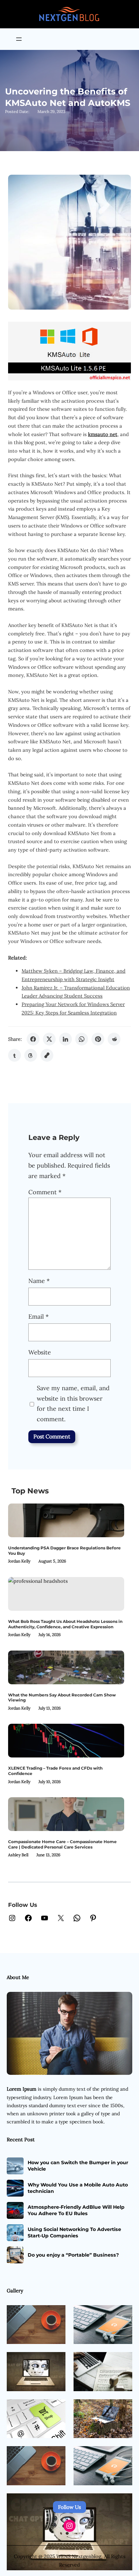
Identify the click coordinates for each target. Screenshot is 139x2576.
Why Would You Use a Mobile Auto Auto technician (78, 2188)
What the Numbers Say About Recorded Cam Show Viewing (62, 1698)
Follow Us (69, 2507)
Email (38, 1316)
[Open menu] (19, 39)
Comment (45, 1192)
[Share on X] (49, 1039)
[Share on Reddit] (114, 1039)
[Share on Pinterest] (98, 1039)
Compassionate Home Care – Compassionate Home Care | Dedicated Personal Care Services (62, 1844)
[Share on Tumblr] (15, 1055)
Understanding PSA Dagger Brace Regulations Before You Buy (64, 1551)
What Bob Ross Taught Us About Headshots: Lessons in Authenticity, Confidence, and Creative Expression (65, 1624)
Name (39, 1281)
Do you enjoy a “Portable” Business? (73, 2255)
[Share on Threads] (31, 1055)
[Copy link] (47, 1055)
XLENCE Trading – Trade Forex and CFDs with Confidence (55, 1771)
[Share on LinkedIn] (65, 1039)
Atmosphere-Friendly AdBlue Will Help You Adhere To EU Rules (76, 2210)
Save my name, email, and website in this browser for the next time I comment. (73, 1404)
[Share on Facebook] (33, 1039)
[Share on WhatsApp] (82, 1039)
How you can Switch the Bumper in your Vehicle (78, 2166)
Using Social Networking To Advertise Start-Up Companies (74, 2232)
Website (40, 1352)
